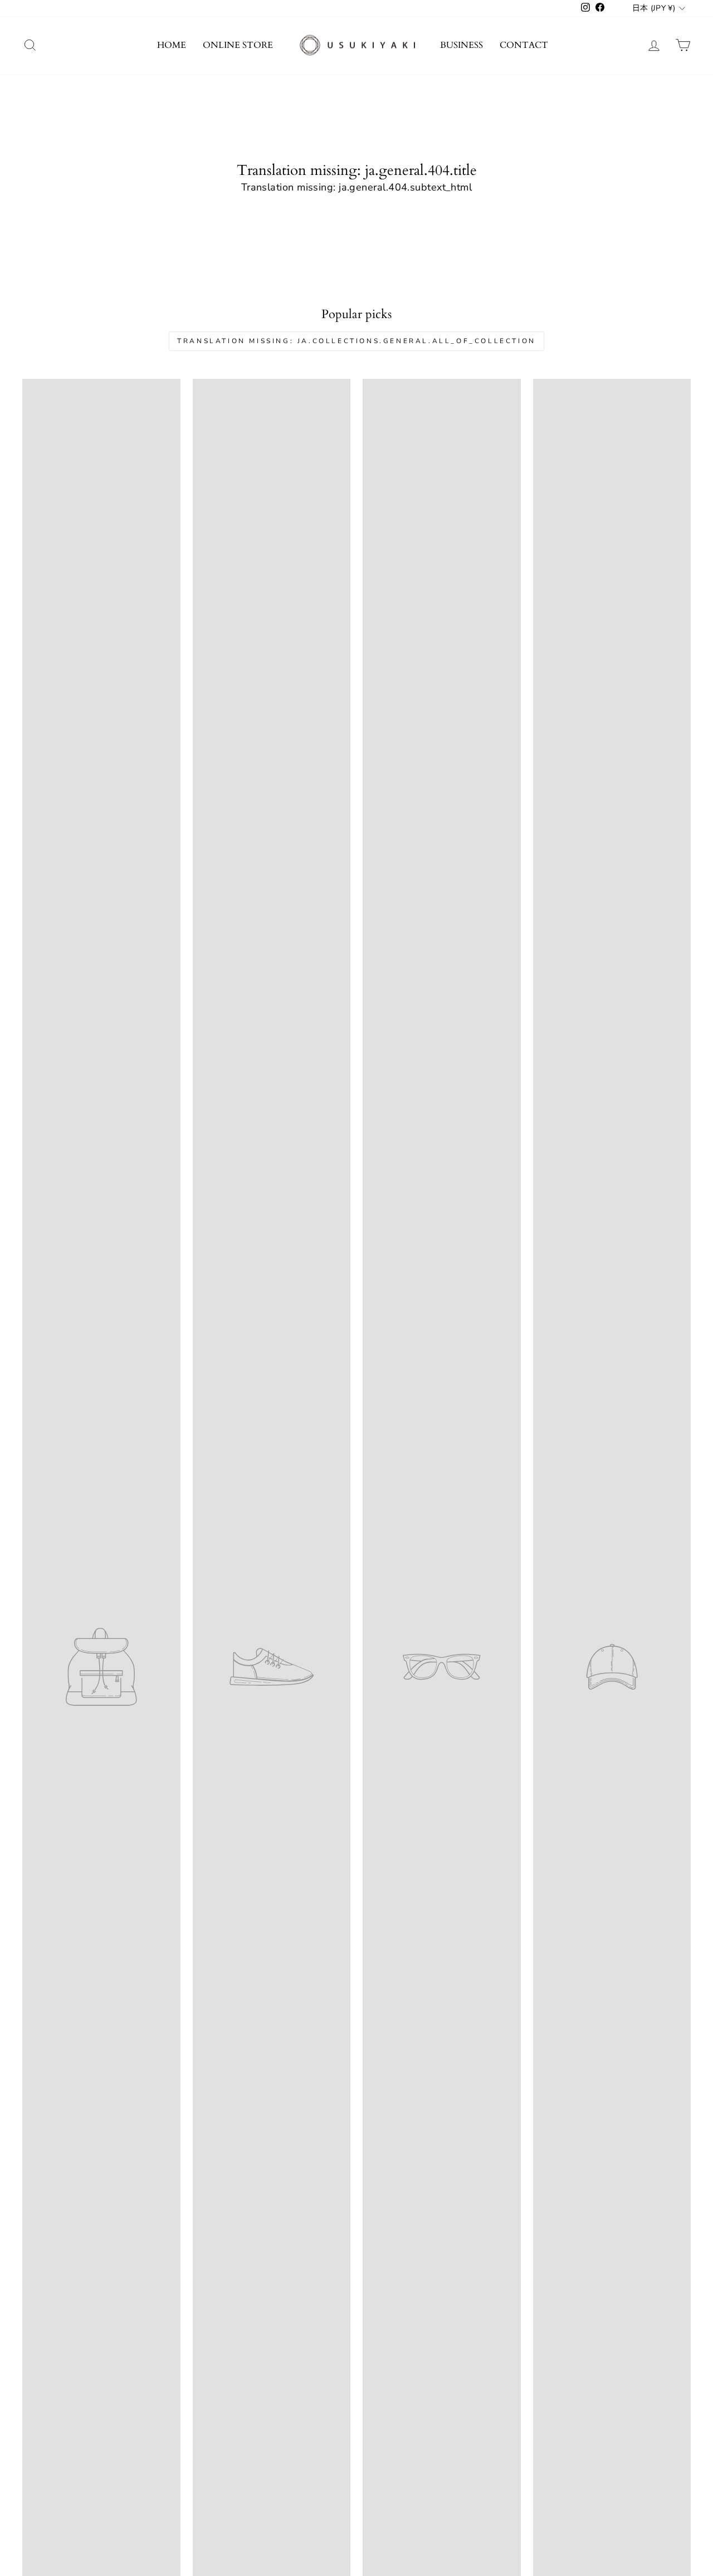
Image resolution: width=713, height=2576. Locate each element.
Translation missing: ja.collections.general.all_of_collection (356, 341)
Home (172, 45)
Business (462, 45)
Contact (524, 45)
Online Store (238, 45)
